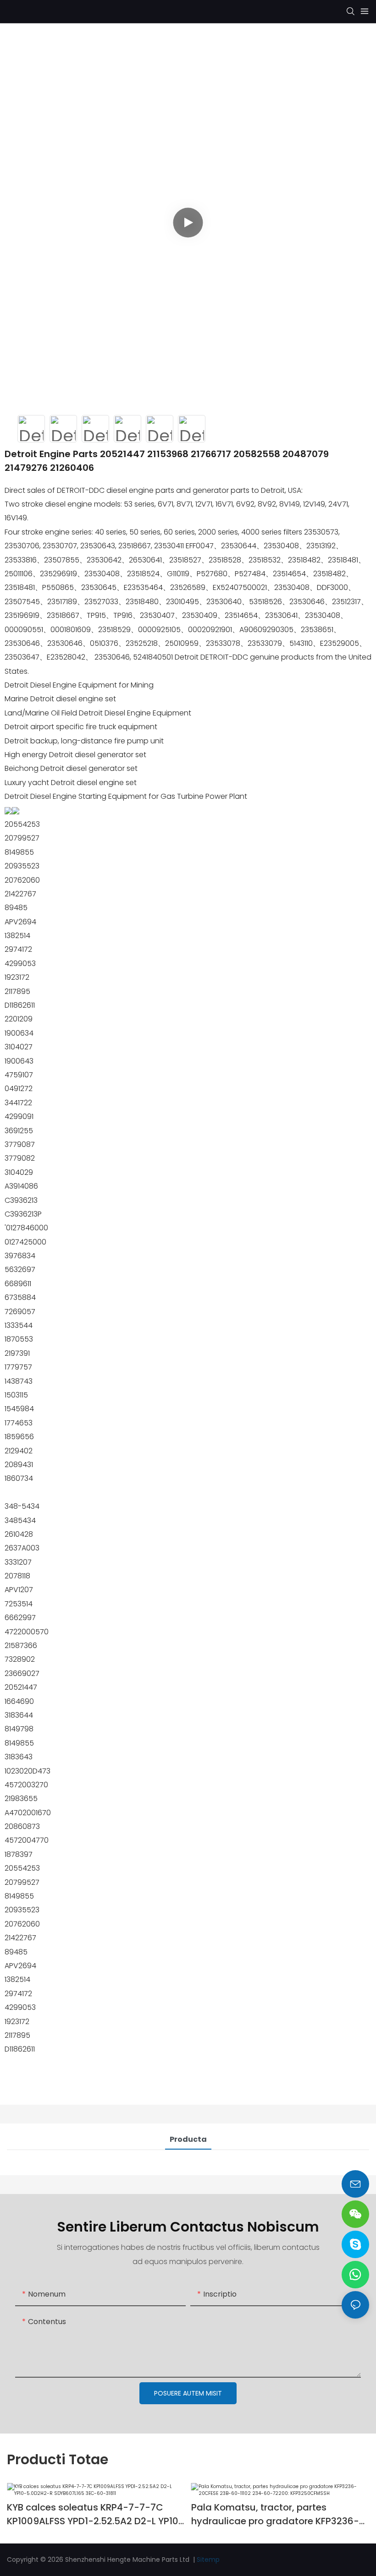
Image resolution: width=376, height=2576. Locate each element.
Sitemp (208, 2560)
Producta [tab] (188, 2139)
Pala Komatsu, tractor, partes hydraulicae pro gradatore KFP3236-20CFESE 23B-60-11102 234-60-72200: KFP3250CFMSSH (278, 2514)
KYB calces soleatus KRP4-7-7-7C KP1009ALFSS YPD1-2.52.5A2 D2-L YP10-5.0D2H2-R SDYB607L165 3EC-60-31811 (95, 2514)
